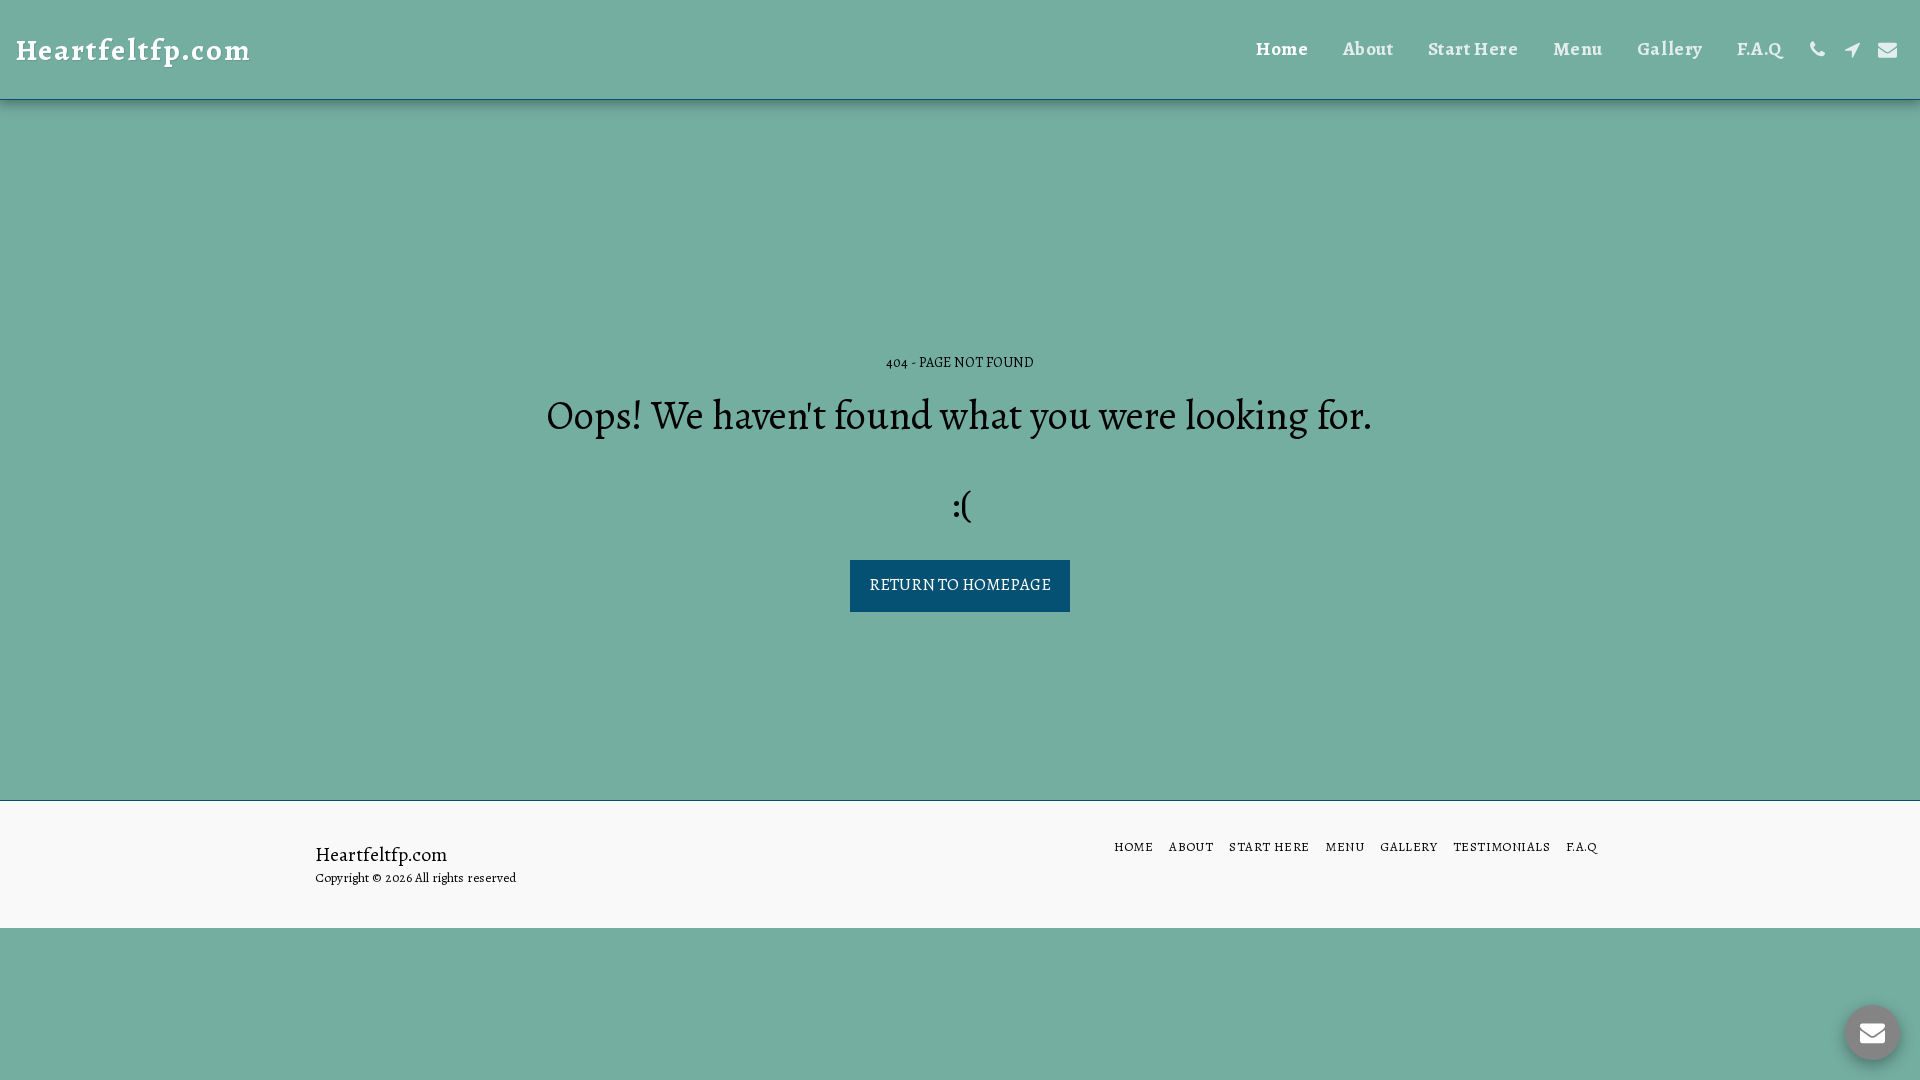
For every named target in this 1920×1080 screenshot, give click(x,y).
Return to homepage (960, 584)
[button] (1817, 49)
